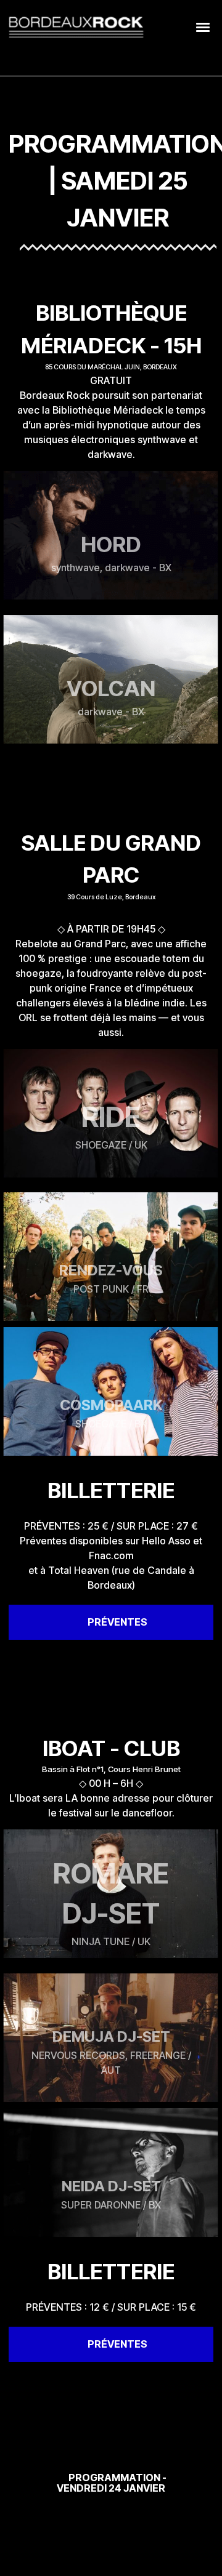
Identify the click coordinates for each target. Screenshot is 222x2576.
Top (208, 2559)
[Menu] (203, 26)
